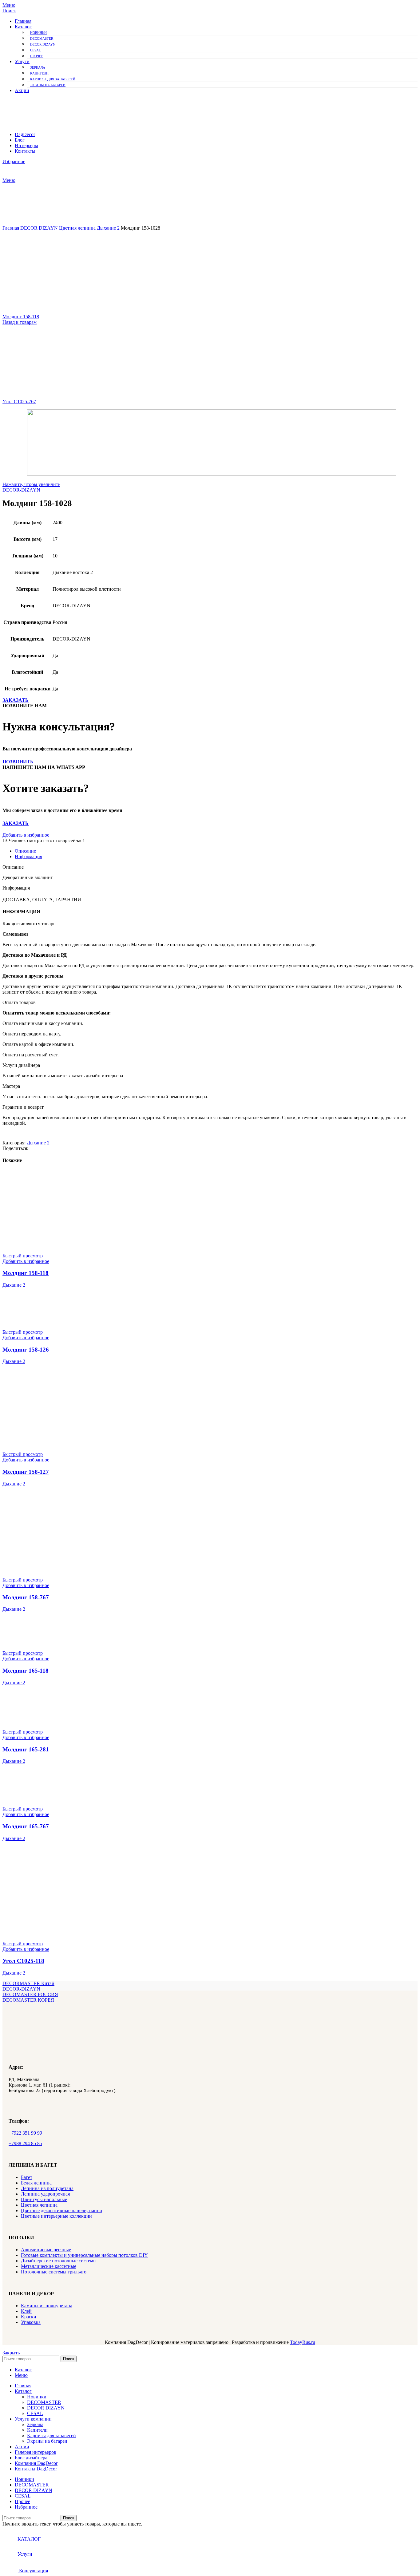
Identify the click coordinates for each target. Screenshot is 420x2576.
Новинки (38, 33)
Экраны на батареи (48, 85)
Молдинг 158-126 (26, 1350)
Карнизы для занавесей (53, 79)
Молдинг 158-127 (26, 1472)
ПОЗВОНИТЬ (18, 762)
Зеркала (38, 67)
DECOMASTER (42, 38)
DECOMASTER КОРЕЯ (28, 2000)
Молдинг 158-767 (26, 1597)
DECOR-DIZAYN (21, 490)
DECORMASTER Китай (28, 1983)
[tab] (216, 851)
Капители (39, 73)
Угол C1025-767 (19, 402)
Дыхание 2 (109, 228)
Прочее (37, 56)
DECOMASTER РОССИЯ (30, 1994)
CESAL (36, 50)
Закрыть (11, 2353)
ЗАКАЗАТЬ (16, 700)
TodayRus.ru (303, 2342)
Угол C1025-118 (23, 1961)
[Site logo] (47, 124)
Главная (11, 228)
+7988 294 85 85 (25, 2143)
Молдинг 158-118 (21, 317)
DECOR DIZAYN (43, 44)
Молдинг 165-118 (26, 1671)
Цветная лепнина (78, 228)
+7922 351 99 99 (25, 2133)
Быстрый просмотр (23, 1256)
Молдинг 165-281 (26, 1749)
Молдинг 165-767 (26, 1826)
